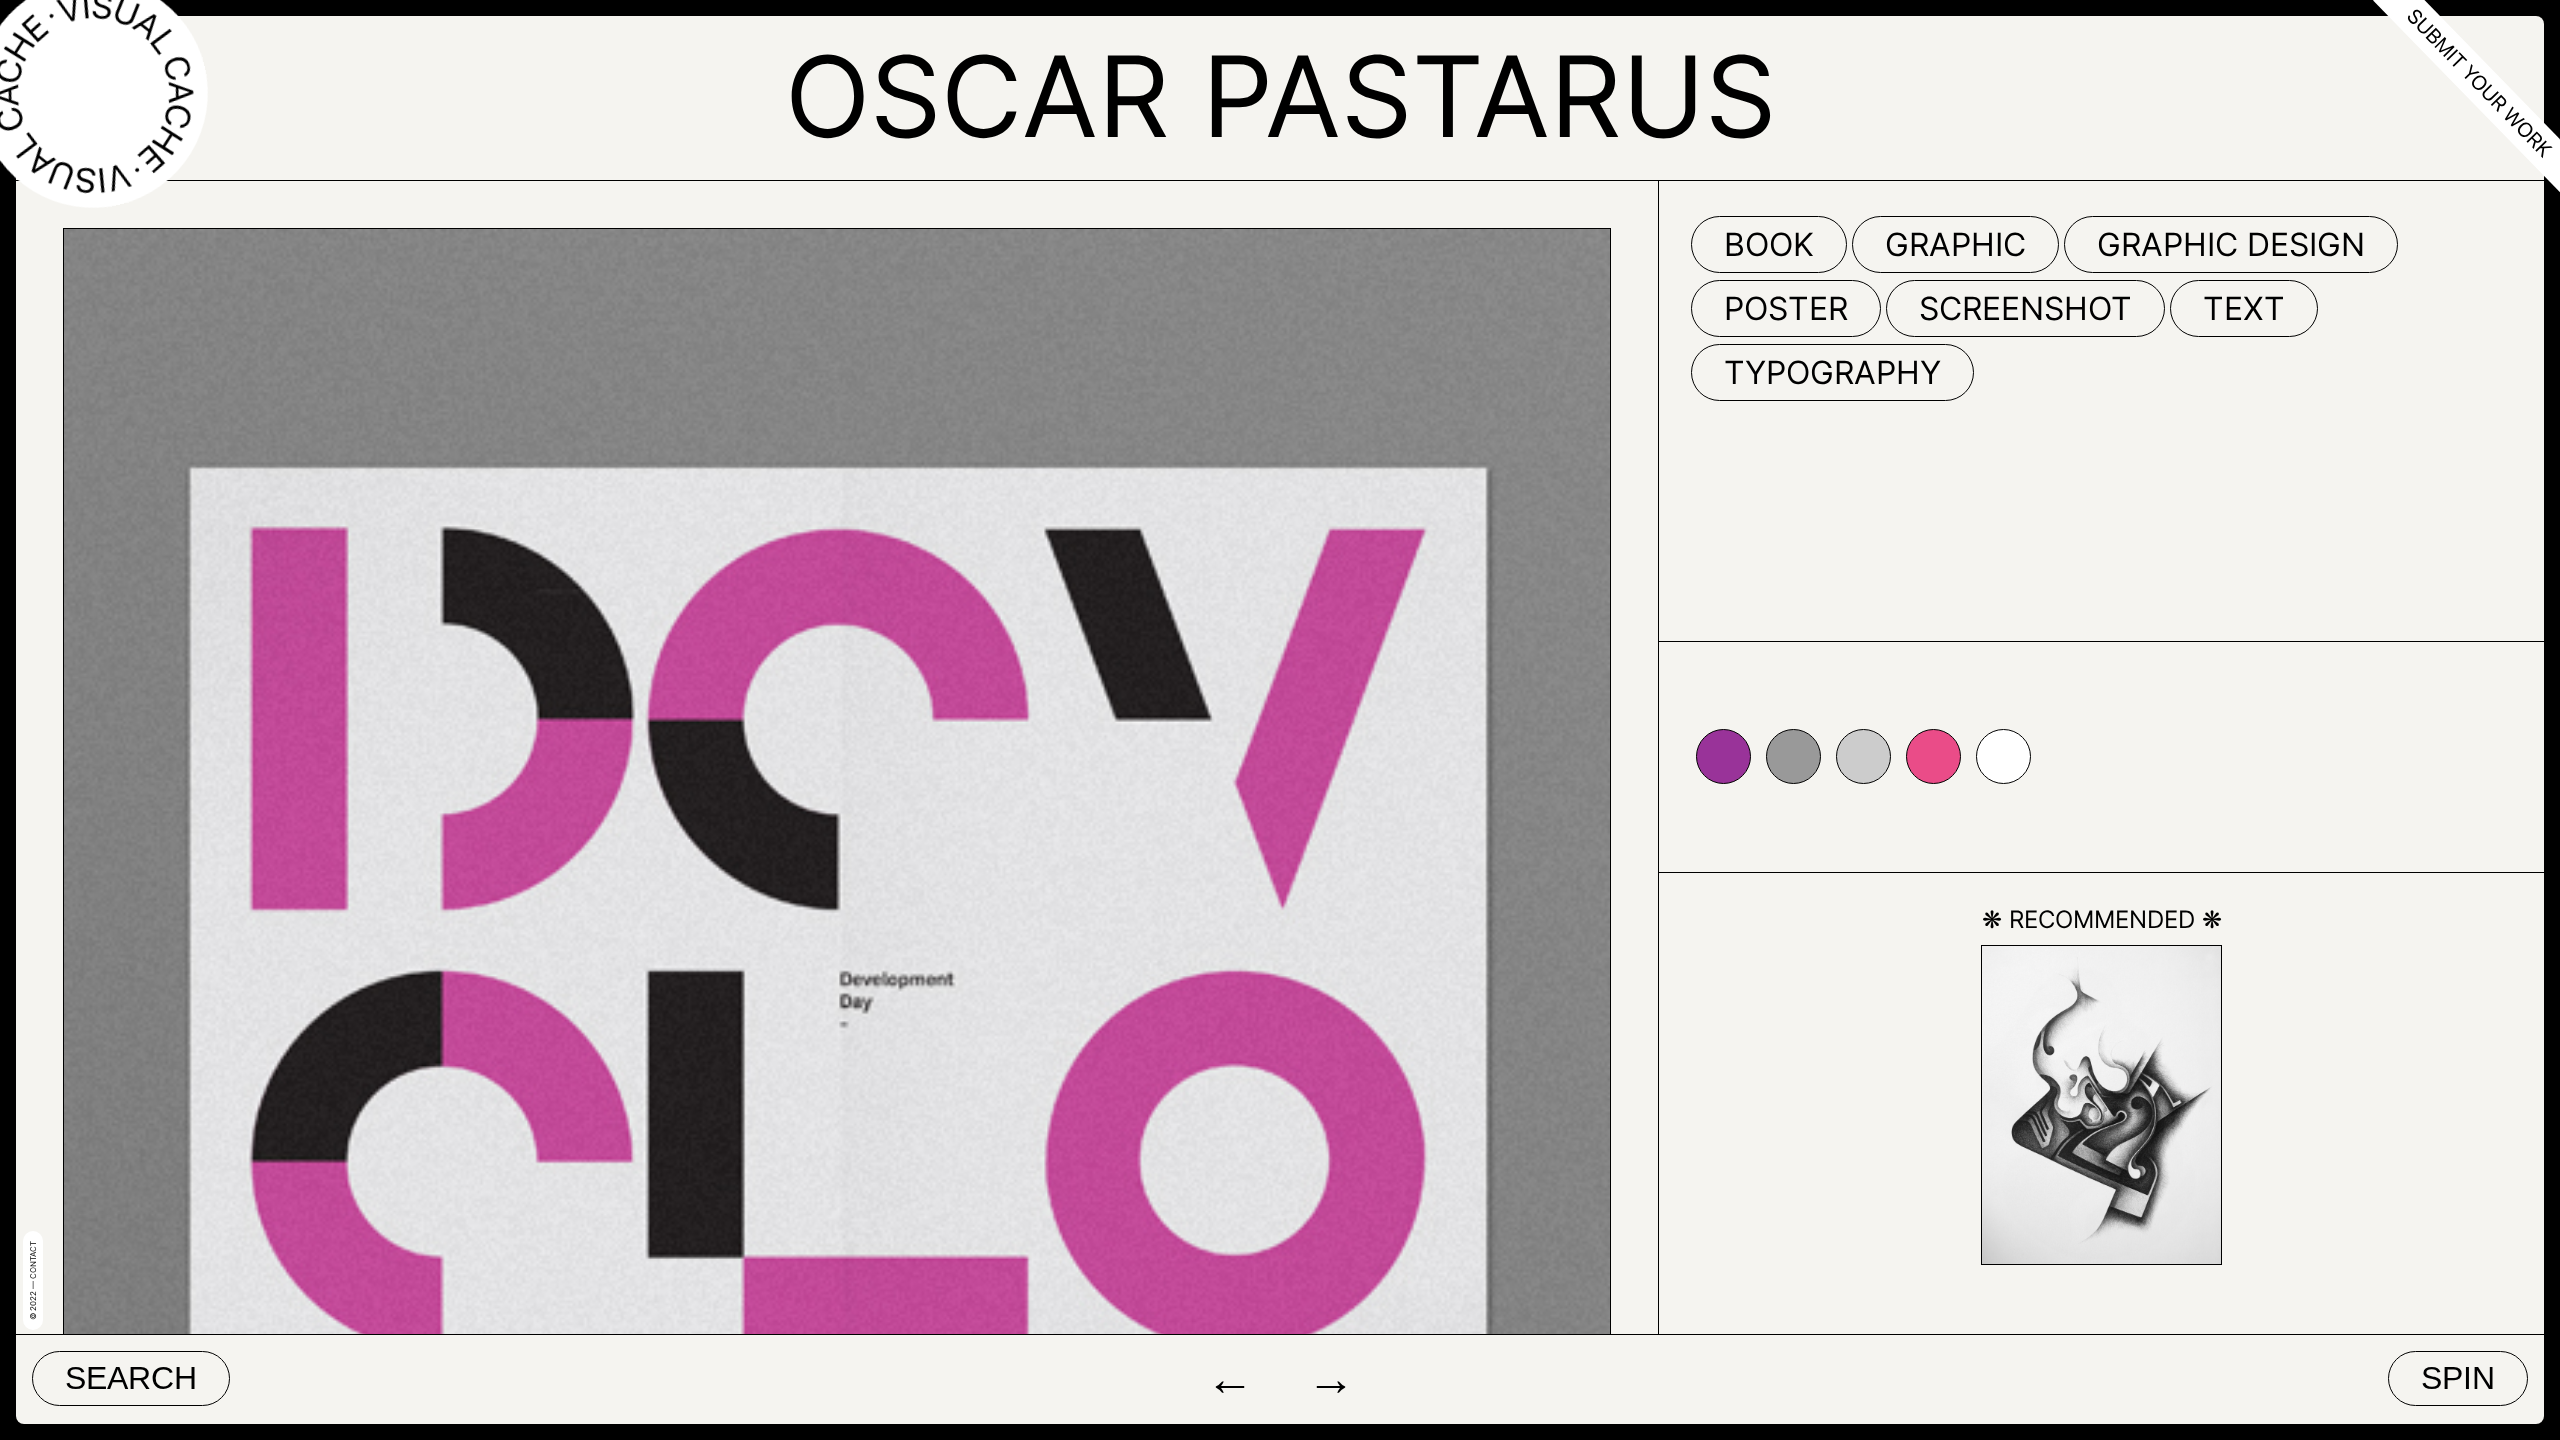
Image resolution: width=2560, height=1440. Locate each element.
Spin (2458, 1378)
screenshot (2025, 308)
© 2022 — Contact (33, 1280)
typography (1832, 372)
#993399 (1723, 756)
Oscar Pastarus (1280, 96)
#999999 (1793, 756)
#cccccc (1863, 756)
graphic (1955, 244)
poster (1786, 308)
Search (131, 1378)
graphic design (2231, 244)
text (2244, 308)
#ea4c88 (1933, 756)
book (1769, 244)
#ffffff (2003, 756)
